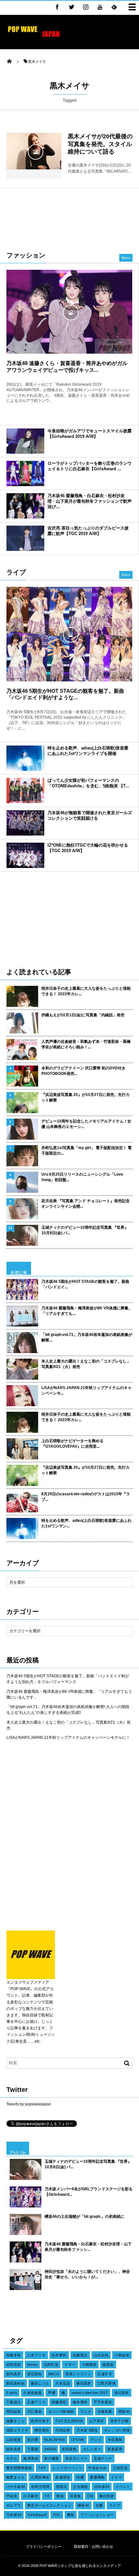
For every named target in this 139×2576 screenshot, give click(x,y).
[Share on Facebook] (57, 7)
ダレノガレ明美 (117, 2430)
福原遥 (108, 2365)
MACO (54, 2374)
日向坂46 (102, 2487)
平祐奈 (12, 2496)
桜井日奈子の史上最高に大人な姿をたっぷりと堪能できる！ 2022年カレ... (86, 991)
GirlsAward (37, 2515)
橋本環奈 (80, 2402)
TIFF (42, 2468)
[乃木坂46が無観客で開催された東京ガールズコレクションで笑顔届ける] (25, 823)
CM (90, 2496)
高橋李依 (14, 2355)
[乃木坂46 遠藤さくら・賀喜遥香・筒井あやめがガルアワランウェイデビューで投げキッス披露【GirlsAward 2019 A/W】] (69, 312)
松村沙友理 (41, 2487)
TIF (47, 2496)
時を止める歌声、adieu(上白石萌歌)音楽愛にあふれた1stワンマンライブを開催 (88, 751)
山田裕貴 (14, 2440)
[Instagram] (86, 7)
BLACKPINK (55, 2440)
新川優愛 (52, 2458)
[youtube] (100, 7)
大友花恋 (63, 2383)
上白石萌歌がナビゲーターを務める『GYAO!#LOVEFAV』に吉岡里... (72, 1444)
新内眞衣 (14, 2374)
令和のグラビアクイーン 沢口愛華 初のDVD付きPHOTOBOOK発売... (83, 1071)
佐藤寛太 (80, 2355)
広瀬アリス (36, 2402)
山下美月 (97, 2421)
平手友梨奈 (103, 2402)
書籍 (71, 2515)
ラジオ (86, 2411)
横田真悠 (84, 2383)
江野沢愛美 (107, 2383)
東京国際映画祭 (19, 2468)
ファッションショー (97, 2515)
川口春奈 (35, 2411)
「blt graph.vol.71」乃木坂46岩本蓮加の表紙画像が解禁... (87, 1337)
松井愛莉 (59, 2355)
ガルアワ (14, 2505)
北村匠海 (51, 2365)
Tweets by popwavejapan (29, 2104)
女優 (99, 2505)
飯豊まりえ (15, 2477)
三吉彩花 (121, 2468)
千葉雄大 (14, 2402)
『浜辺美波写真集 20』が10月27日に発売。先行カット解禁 (86, 1097)
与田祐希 (63, 2430)
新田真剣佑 (15, 2383)
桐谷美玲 (42, 2430)
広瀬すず (105, 2374)
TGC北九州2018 (69, 2421)
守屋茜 (33, 2449)
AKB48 (50, 2449)
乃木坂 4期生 (87, 2430)
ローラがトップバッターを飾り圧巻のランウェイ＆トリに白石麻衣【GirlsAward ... (90, 466)
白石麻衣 (31, 2496)
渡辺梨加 (35, 2374)
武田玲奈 (14, 2365)
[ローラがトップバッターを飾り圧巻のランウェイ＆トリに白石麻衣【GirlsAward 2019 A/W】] (25, 473)
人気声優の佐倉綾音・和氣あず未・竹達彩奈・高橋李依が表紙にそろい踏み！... (86, 1044)
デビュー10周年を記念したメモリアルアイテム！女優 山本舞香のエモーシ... (86, 1124)
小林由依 (122, 2355)
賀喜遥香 (115, 2449)
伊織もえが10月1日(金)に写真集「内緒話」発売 (83, 1015)
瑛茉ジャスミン (78, 2374)
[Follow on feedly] (114, 7)
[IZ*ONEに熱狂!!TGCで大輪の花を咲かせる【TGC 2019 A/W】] (25, 855)
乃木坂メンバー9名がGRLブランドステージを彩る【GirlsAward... (89, 2192)
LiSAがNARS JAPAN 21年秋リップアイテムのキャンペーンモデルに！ (68, 1738)
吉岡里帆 (69, 2449)
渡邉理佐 (63, 2477)
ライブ (114, 2505)
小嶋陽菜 (89, 2365)
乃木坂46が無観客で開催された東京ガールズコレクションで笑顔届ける (90, 815)
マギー (70, 2365)
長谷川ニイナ (76, 2458)
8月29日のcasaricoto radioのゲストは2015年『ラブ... (86, 1497)
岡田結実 (14, 2411)
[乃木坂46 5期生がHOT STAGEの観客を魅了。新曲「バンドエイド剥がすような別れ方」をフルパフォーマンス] (69, 634)
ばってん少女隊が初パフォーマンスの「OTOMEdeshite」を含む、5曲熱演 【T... (88, 783)
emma (32, 2365)
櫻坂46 (124, 2411)
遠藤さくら (15, 2421)
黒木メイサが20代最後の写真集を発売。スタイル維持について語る (100, 144)
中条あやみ (97, 2468)
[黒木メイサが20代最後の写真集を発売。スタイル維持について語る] (34, 151)
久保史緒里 (32, 2393)
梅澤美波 (31, 2458)
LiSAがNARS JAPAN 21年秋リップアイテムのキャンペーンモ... (86, 1391)
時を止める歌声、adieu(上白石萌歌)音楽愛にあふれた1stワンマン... (86, 1523)
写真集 (75, 2496)
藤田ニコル (40, 2383)
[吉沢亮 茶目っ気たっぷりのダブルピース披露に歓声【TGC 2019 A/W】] (25, 538)
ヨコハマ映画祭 (61, 2411)
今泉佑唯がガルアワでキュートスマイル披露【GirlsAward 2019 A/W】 (90, 434)
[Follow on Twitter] (71, 7)
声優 (52, 2393)
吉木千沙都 (119, 2421)
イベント (123, 2487)
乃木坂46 (14, 2515)
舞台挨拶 (107, 2496)
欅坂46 (83, 2505)
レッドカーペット (68, 2468)
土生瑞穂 (80, 2487)
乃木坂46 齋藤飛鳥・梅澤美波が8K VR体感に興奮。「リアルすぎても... (87, 1311)
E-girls (12, 2393)
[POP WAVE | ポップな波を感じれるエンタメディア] (34, 37)
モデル (12, 2458)
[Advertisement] (69, 216)
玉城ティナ (103, 2458)
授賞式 (61, 2487)
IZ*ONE (78, 2440)
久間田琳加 (40, 2477)
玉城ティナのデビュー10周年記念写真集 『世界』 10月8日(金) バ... (85, 1230)
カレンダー (92, 2449)
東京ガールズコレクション (49, 2505)
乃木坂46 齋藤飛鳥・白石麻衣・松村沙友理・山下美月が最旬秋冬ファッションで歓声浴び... (90, 501)
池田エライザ (17, 2430)
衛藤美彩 (59, 2402)
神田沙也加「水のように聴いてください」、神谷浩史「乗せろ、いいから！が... (87, 2274)
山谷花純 (101, 2355)
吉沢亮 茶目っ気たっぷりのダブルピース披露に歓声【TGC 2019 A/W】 (88, 531)
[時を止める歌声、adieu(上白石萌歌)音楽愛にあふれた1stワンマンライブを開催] (25, 758)
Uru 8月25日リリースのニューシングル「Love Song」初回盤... (82, 1177)
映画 (60, 2496)
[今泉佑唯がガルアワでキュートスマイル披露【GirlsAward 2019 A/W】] (25, 441)
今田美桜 (115, 2440)
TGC (57, 2515)
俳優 (80, 2477)
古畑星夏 (105, 2411)
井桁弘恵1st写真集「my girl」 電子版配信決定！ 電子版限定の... (86, 1151)
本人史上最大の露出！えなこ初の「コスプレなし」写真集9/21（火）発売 (86, 1364)
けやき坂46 (16, 2487)
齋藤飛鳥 (97, 2477)
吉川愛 (33, 2440)
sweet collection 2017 (90, 2393)
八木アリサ (36, 2355)
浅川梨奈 (122, 2393)
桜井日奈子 (40, 2421)
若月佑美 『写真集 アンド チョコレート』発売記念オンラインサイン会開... (86, 1204)
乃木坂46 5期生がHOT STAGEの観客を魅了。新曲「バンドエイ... (85, 1284)
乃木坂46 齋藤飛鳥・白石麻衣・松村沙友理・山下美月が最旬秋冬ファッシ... (88, 2247)
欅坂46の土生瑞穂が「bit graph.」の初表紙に (85, 2217)
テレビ (96, 2440)
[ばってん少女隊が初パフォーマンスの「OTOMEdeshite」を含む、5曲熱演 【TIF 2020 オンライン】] (25, 791)
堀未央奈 (14, 2449)
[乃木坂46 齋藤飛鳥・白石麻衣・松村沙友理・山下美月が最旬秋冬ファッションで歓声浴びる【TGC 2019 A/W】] (25, 506)
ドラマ (116, 2477)
